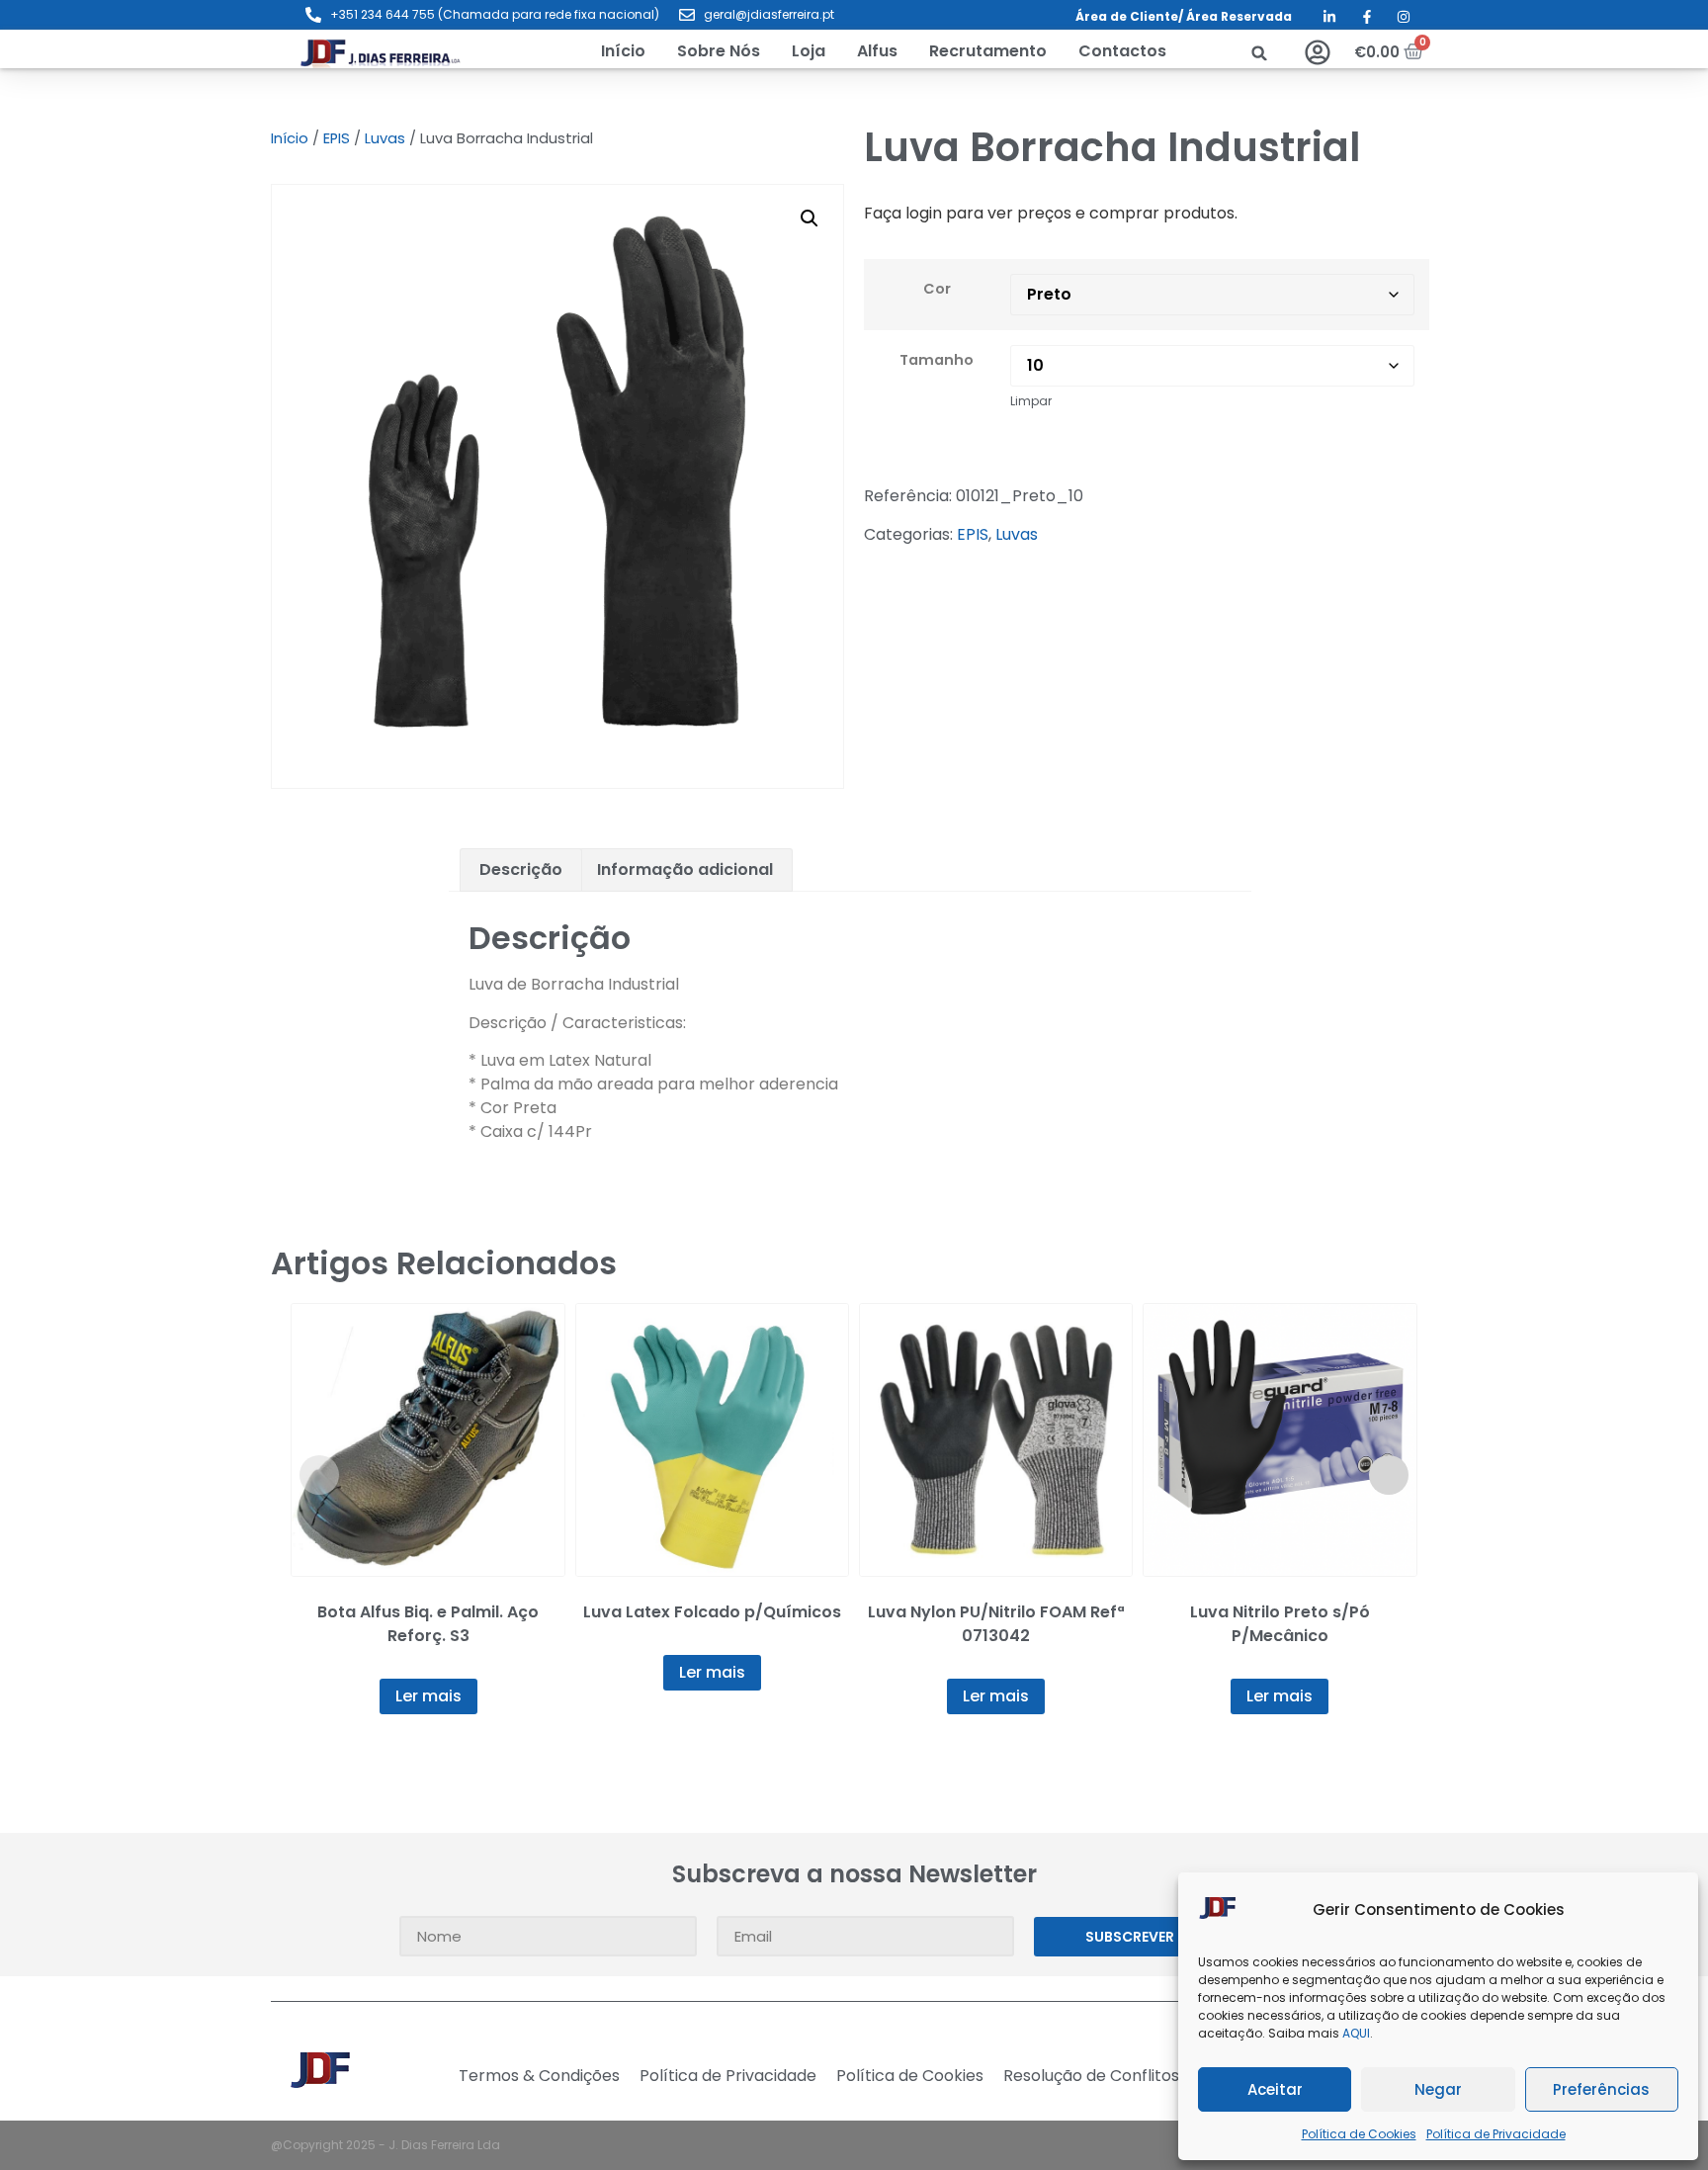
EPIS (337, 138)
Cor (937, 289)
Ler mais (428, 1696)
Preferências (1601, 2089)
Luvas (385, 138)
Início (290, 138)
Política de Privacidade (1496, 2134)
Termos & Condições (539, 2076)
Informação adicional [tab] (685, 869)
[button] (809, 51)
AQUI (1356, 2033)
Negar (1438, 2089)
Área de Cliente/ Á (1135, 16)
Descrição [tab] (521, 869)
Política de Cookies (1359, 2134)
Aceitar (1275, 2089)
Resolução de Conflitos (1091, 2076)
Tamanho (937, 360)
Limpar (1031, 401)
